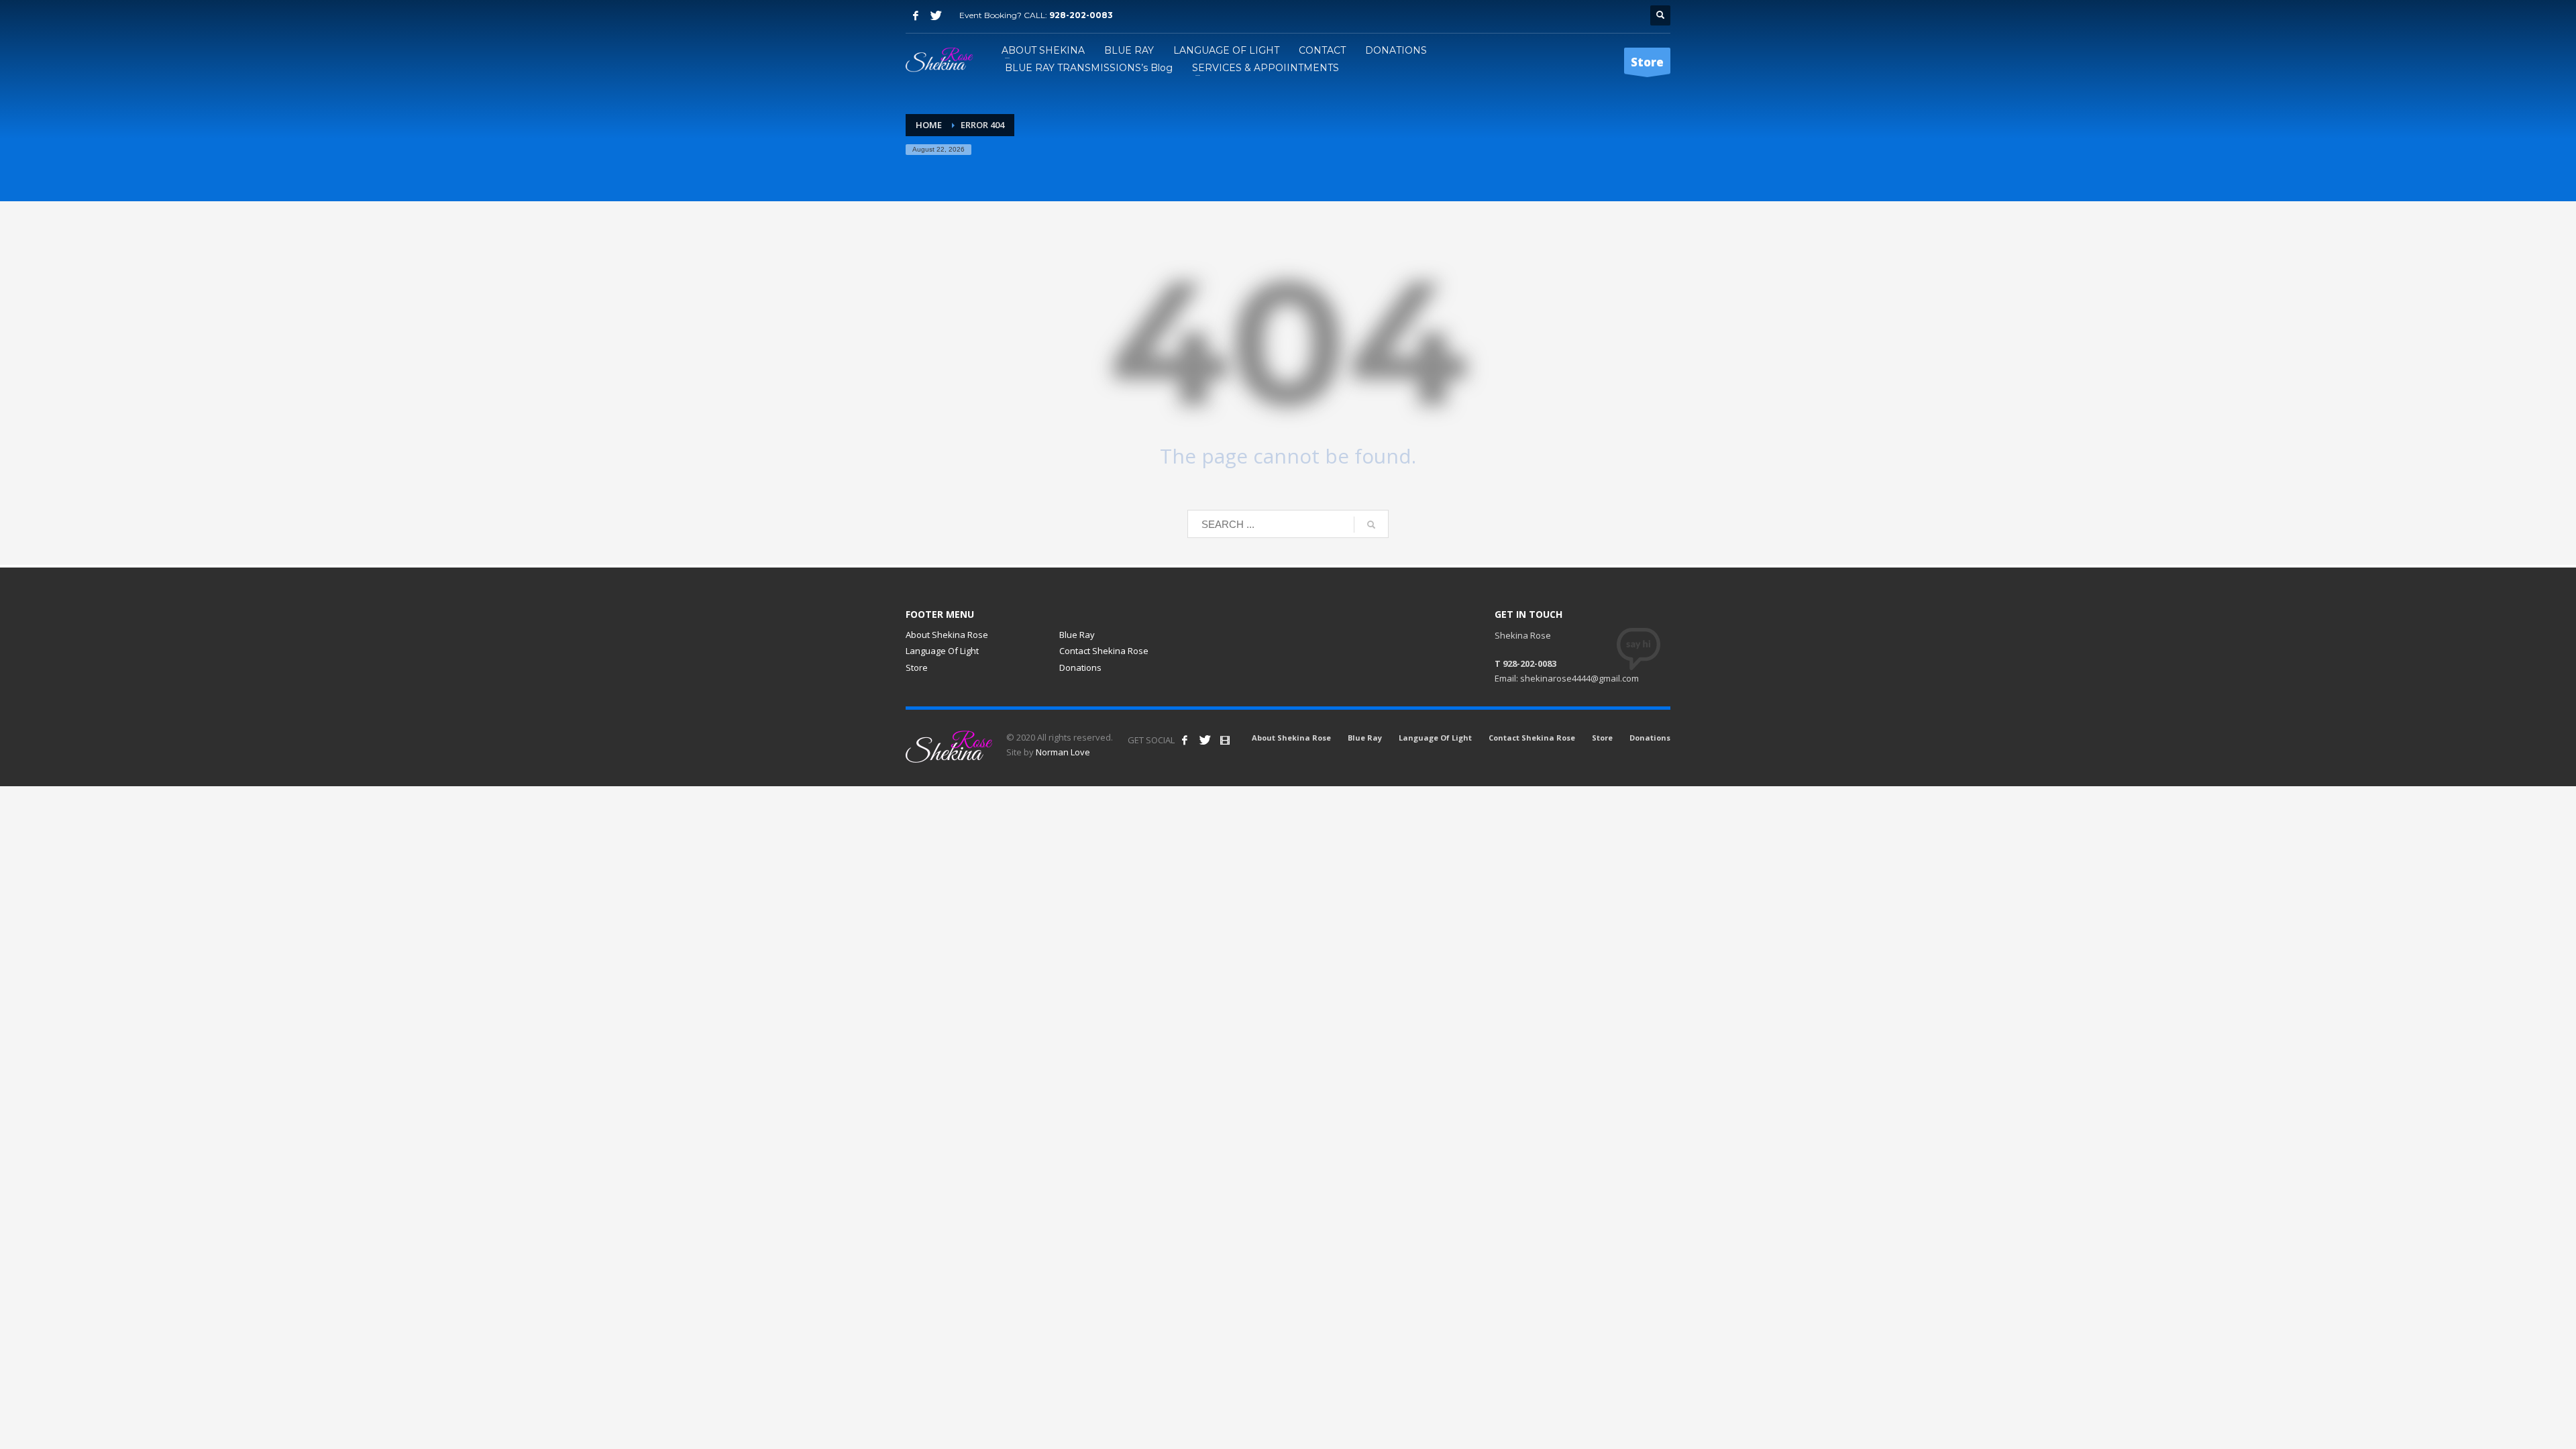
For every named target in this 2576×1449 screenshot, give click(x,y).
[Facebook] (916, 15)
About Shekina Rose (947, 635)
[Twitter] (936, 15)
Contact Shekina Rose (1104, 651)
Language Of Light (942, 651)
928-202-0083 (1081, 15)
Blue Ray (1077, 635)
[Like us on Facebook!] (1185, 740)
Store (917, 667)
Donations (1080, 667)
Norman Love (1063, 752)
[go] (1371, 525)
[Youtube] (1225, 740)
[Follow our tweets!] (1205, 740)
